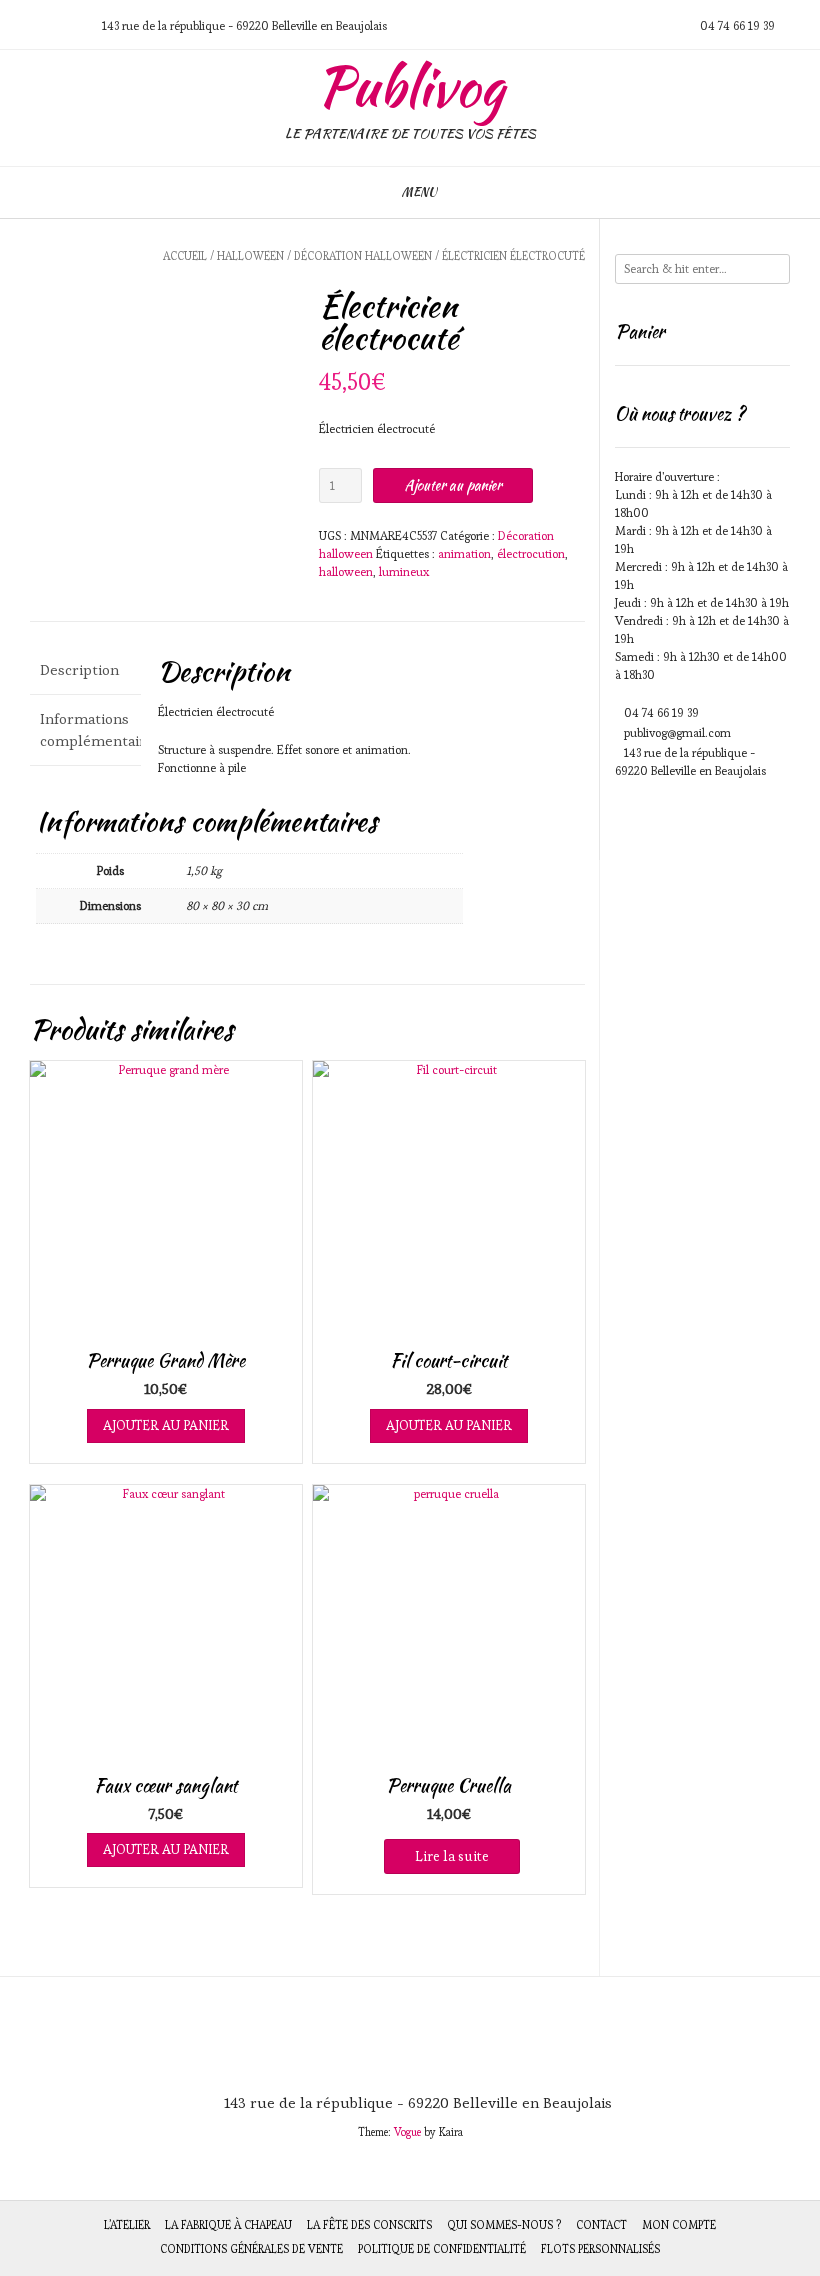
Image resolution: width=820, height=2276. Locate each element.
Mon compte (679, 2225)
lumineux (404, 571)
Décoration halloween (363, 256)
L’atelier (127, 2225)
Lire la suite (452, 1856)
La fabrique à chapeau (228, 2225)
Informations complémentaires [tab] (85, 730)
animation (464, 553)
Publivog (410, 87)
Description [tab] (79, 669)
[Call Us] (45, 25)
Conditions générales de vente (251, 2249)
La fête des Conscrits (369, 2225)
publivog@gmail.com (677, 732)
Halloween (250, 256)
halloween (346, 571)
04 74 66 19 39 (661, 712)
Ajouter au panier (453, 485)
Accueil (185, 256)
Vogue (407, 2132)
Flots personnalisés (600, 2249)
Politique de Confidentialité (442, 2249)
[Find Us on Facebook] (69, 25)
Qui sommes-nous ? (504, 2225)
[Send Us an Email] (21, 25)
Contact (601, 2225)
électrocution (531, 553)
